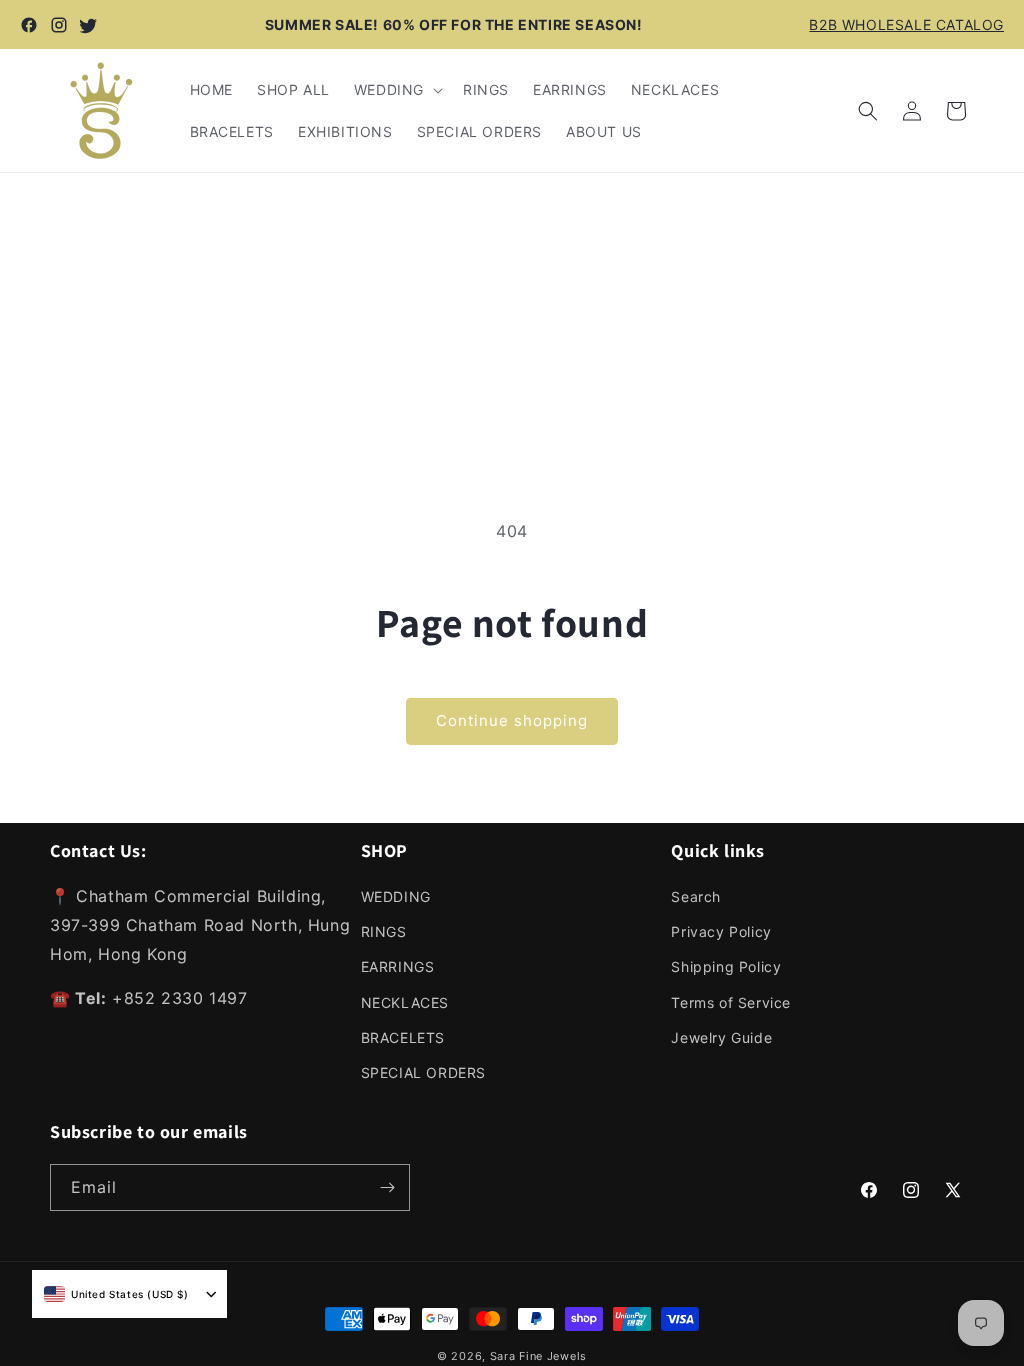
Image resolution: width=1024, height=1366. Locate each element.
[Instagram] (59, 25)
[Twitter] (89, 25)
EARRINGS (398, 966)
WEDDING (396, 896)
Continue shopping (512, 720)
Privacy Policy (721, 931)
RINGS (384, 931)
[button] (396, 90)
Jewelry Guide (721, 1037)
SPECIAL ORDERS (423, 1072)
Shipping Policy (726, 966)
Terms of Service (731, 1002)
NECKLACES (405, 1002)
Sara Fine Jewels (538, 1356)
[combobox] (116, 1294)
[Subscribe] (387, 1187)
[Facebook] (29, 25)
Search (696, 896)
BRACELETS (403, 1037)
